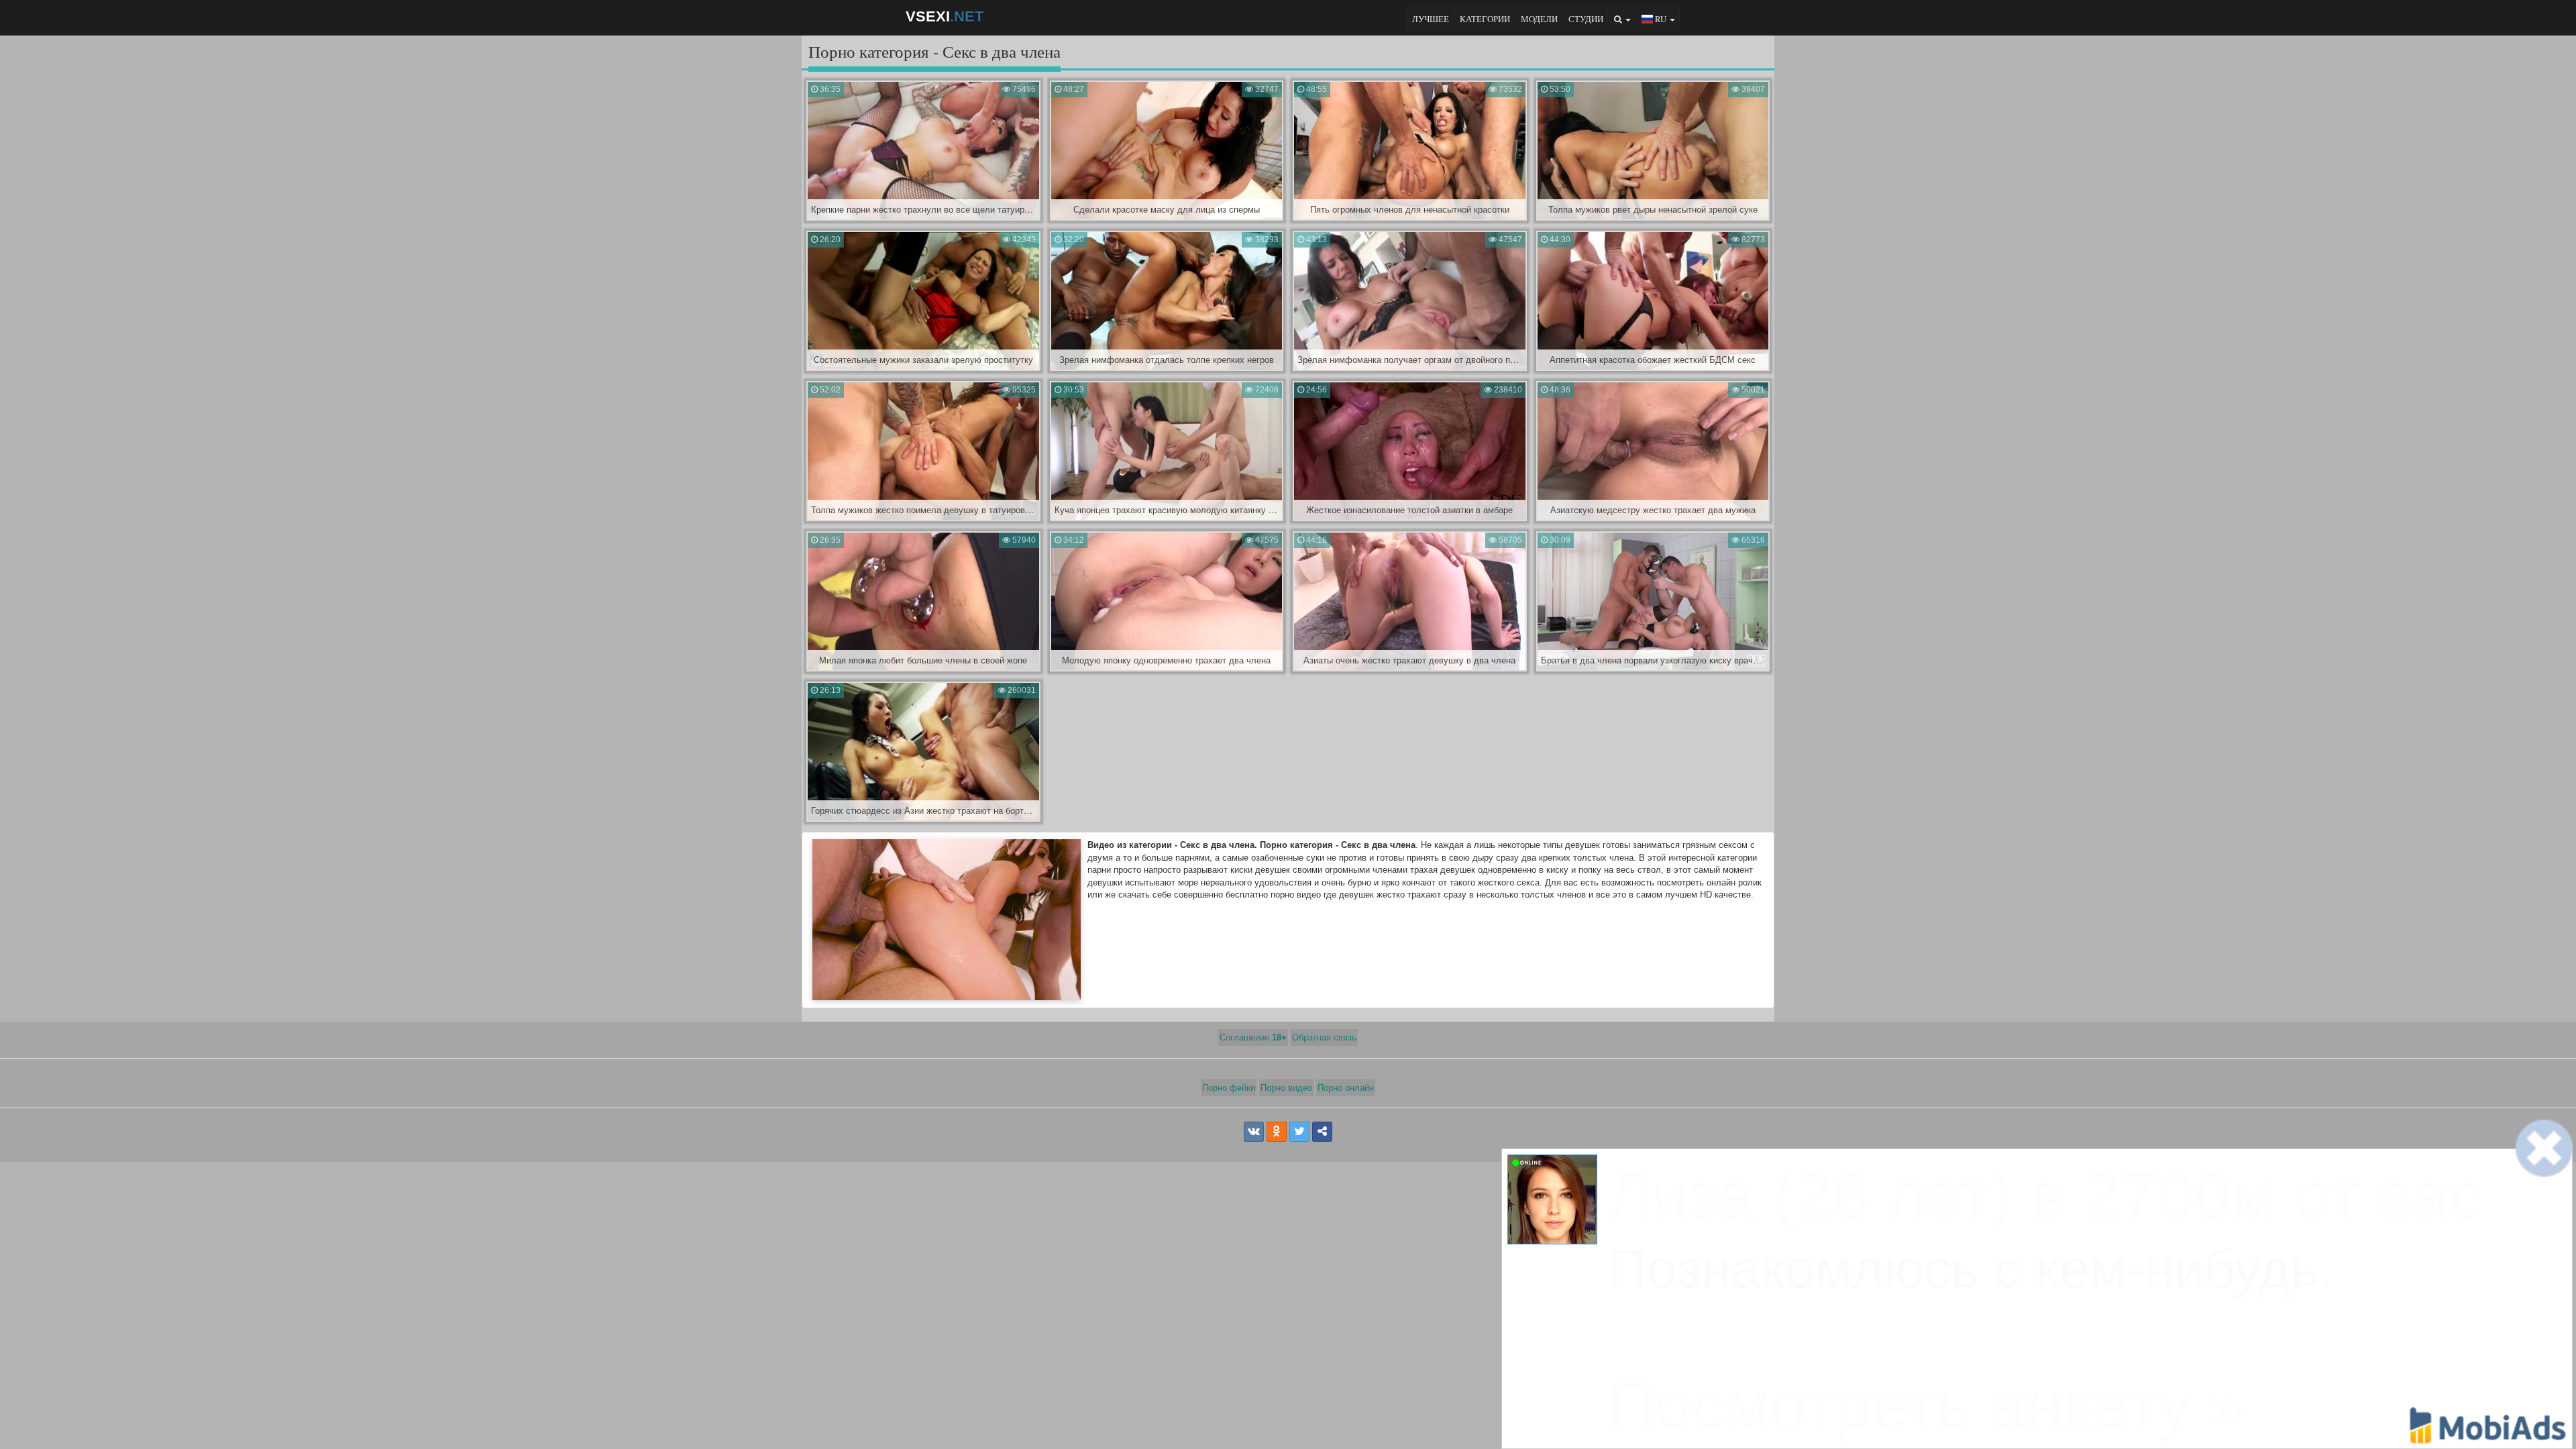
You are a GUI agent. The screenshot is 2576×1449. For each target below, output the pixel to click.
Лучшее (1431, 19)
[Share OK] (1277, 1132)
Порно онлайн (1346, 1088)
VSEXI (945, 16)
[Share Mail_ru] (1322, 1132)
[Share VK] (1254, 1132)
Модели (1539, 19)
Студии (1586, 19)
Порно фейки (1229, 1088)
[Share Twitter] (1299, 1132)
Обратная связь (1324, 1037)
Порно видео (1286, 1088)
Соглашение (1253, 1037)
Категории (1485, 19)
